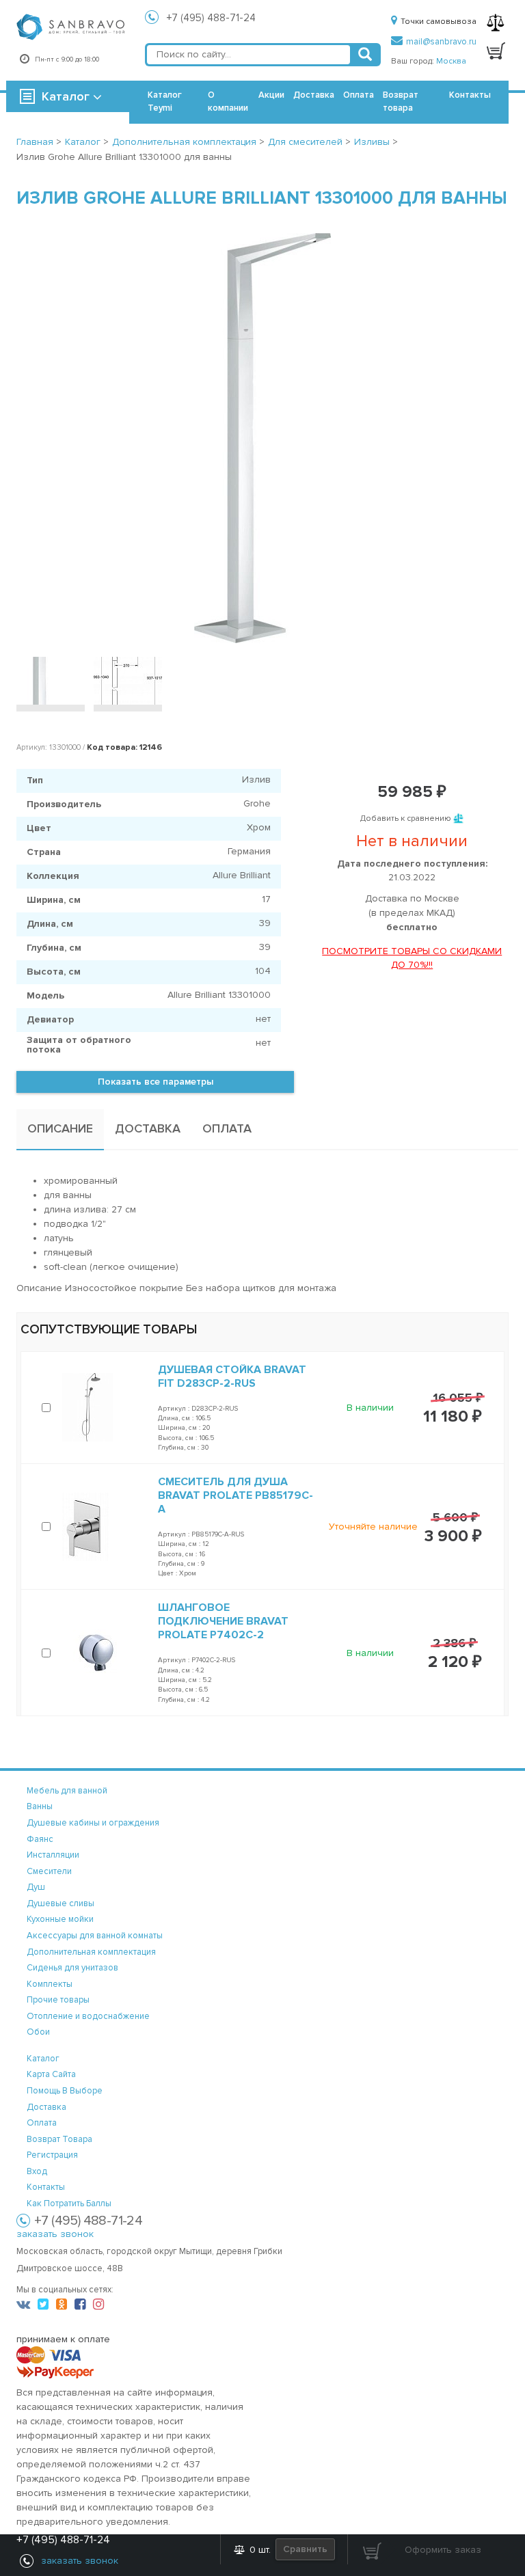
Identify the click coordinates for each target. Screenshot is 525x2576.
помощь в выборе (65, 2091)
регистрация (52, 2155)
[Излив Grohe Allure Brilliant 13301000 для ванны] (262, 438)
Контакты (470, 95)
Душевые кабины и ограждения (93, 1823)
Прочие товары (58, 2000)
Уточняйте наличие (373, 1527)
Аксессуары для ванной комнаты (95, 1936)
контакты (46, 2187)
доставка (46, 2107)
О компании (228, 101)
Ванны (40, 1806)
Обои (38, 2032)
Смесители (49, 1871)
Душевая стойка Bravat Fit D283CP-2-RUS (232, 1377)
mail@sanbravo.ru (441, 42)
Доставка (314, 95)
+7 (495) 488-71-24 (211, 18)
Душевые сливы (60, 1903)
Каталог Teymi (165, 101)
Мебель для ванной (67, 1791)
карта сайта (51, 2074)
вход (37, 2171)
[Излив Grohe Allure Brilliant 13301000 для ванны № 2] (128, 681)
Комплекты (50, 1984)
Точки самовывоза (439, 22)
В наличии (370, 1408)
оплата (42, 2123)
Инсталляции (53, 1855)
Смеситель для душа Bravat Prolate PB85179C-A (235, 1495)
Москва (451, 61)
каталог (43, 2059)
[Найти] (365, 55)
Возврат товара (401, 101)
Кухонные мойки (60, 1919)
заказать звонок (55, 2234)
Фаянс (40, 1839)
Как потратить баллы (69, 2204)
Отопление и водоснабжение (88, 2016)
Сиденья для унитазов (72, 1968)
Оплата (359, 95)
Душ (36, 1887)
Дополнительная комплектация (91, 1952)
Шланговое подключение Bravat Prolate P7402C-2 (223, 1621)
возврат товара (59, 2139)
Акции (271, 95)
